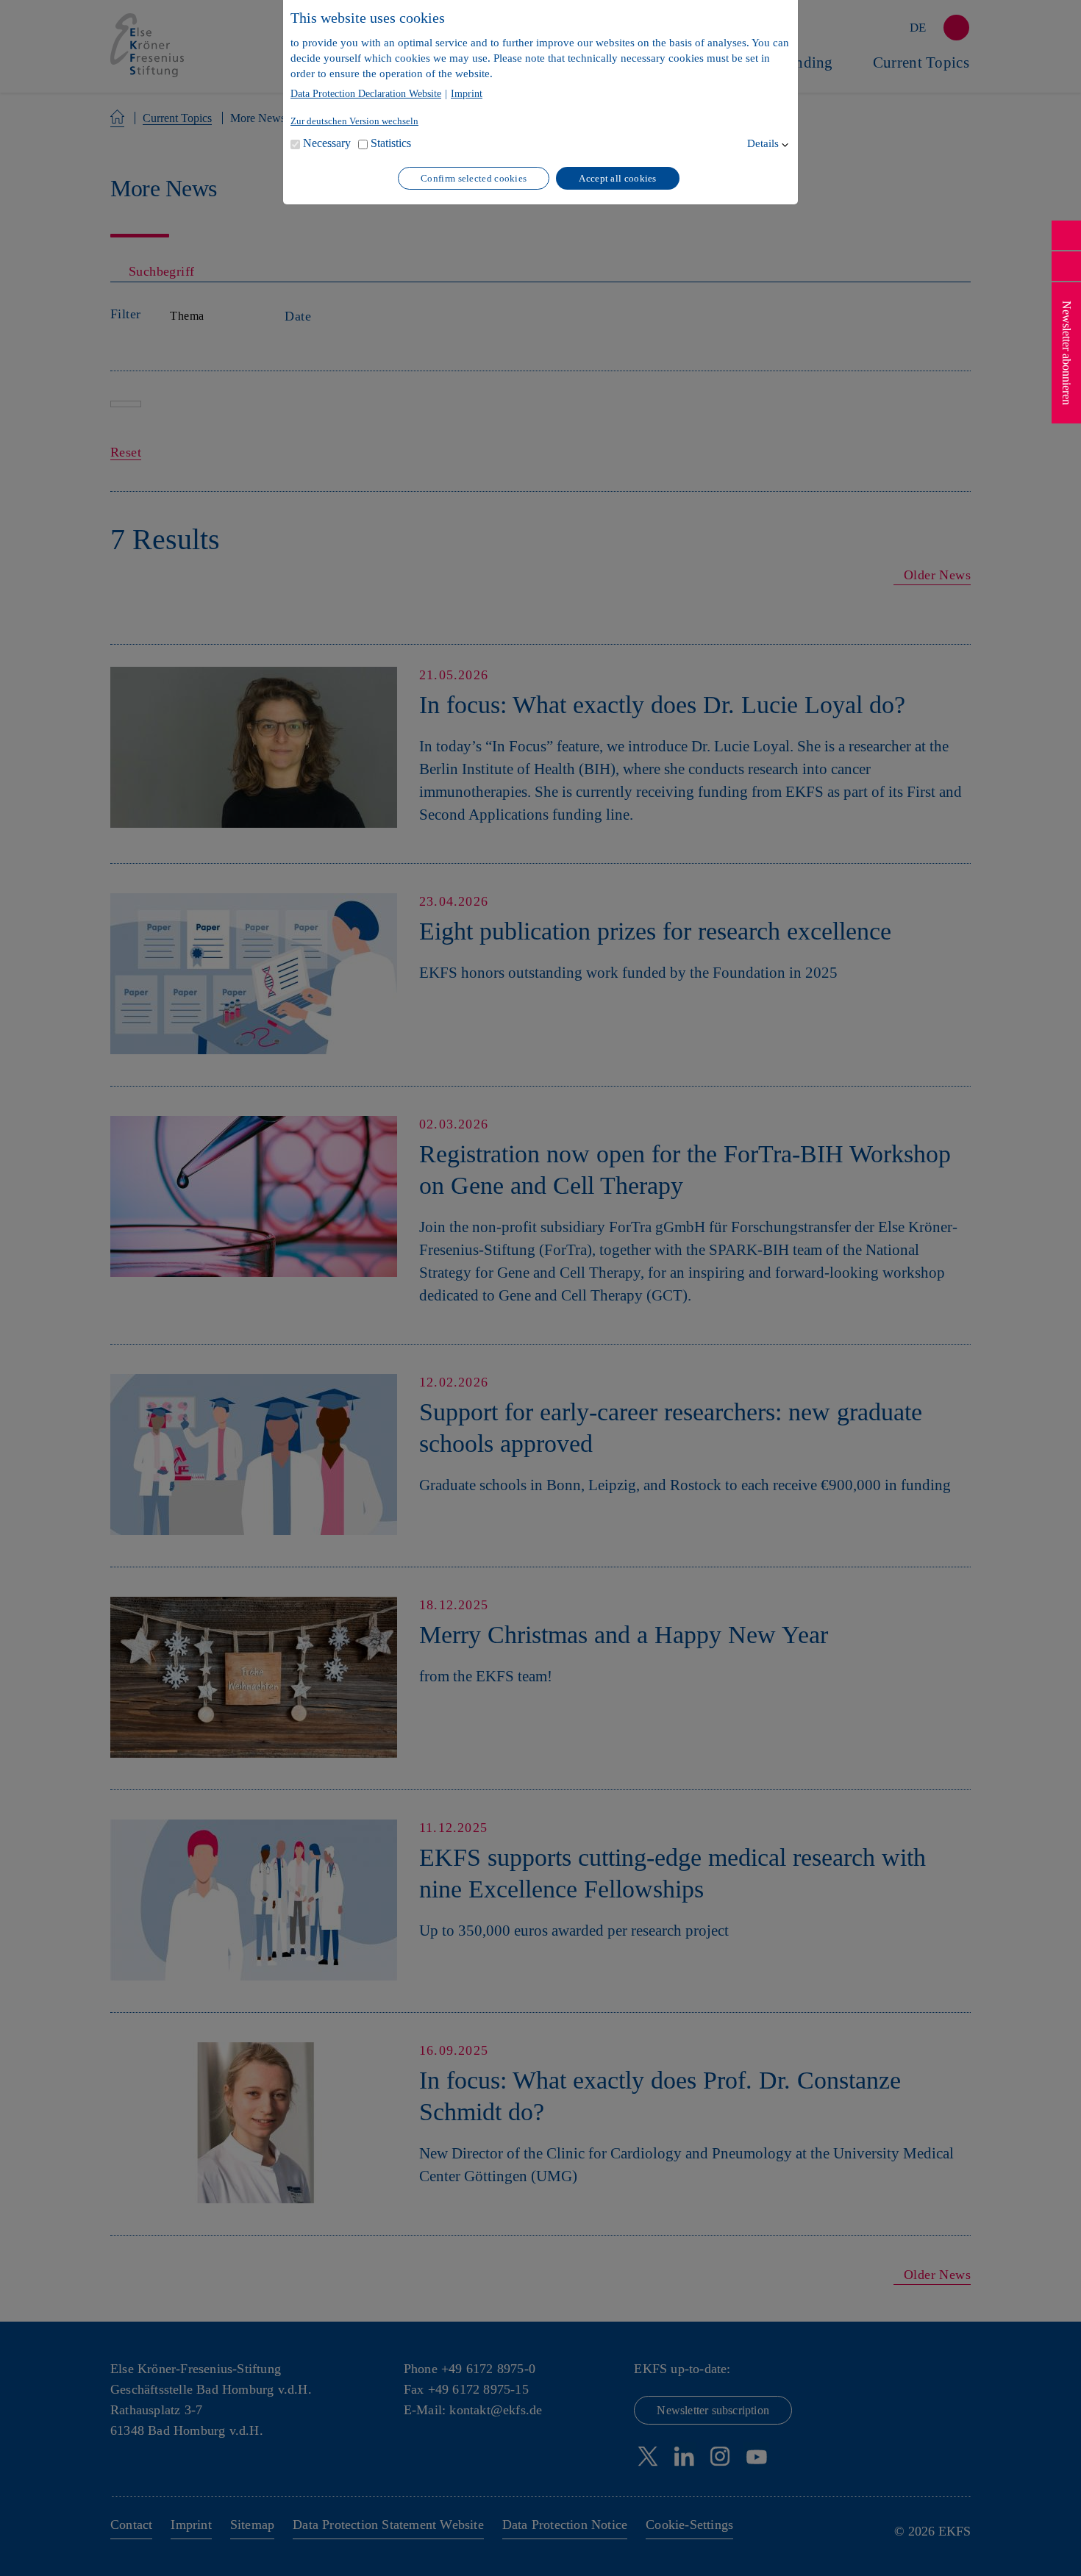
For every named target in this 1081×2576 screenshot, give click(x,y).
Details (763, 143)
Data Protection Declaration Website (366, 94)
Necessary (327, 143)
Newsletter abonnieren (1067, 353)
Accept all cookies (617, 178)
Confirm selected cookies (474, 178)
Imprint (467, 94)
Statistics (391, 143)
